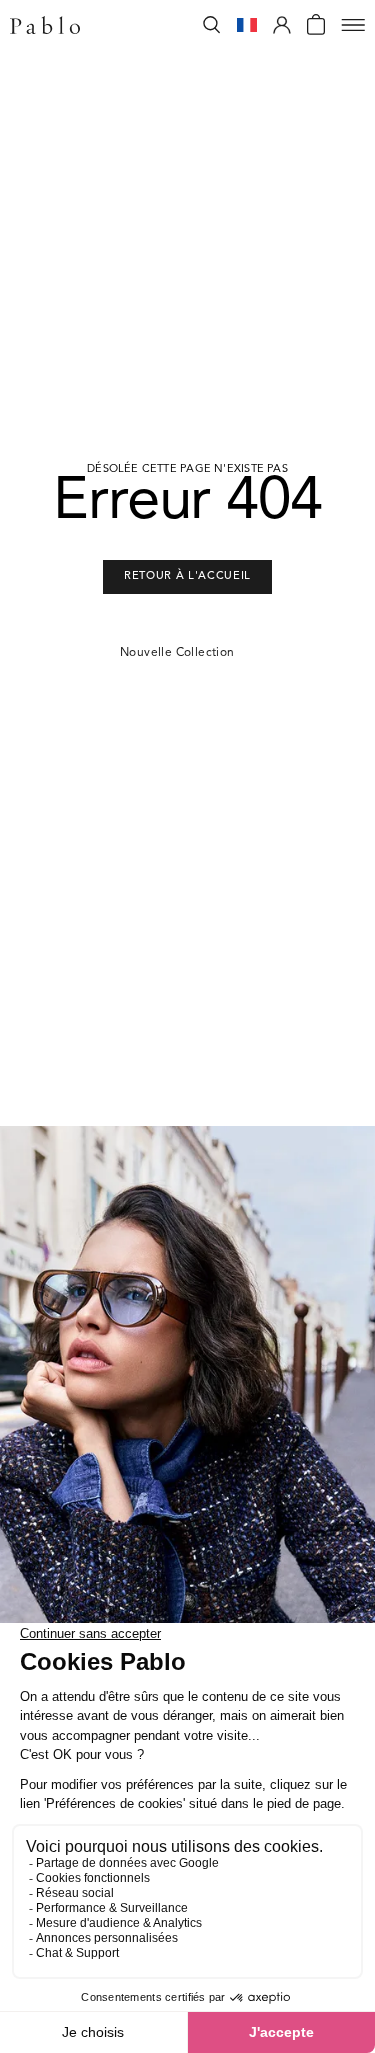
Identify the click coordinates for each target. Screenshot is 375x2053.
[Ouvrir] (353, 25)
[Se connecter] (282, 25)
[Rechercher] (212, 25)
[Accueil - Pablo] (45, 25)
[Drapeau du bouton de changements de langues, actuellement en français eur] (247, 25)
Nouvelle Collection (177, 653)
